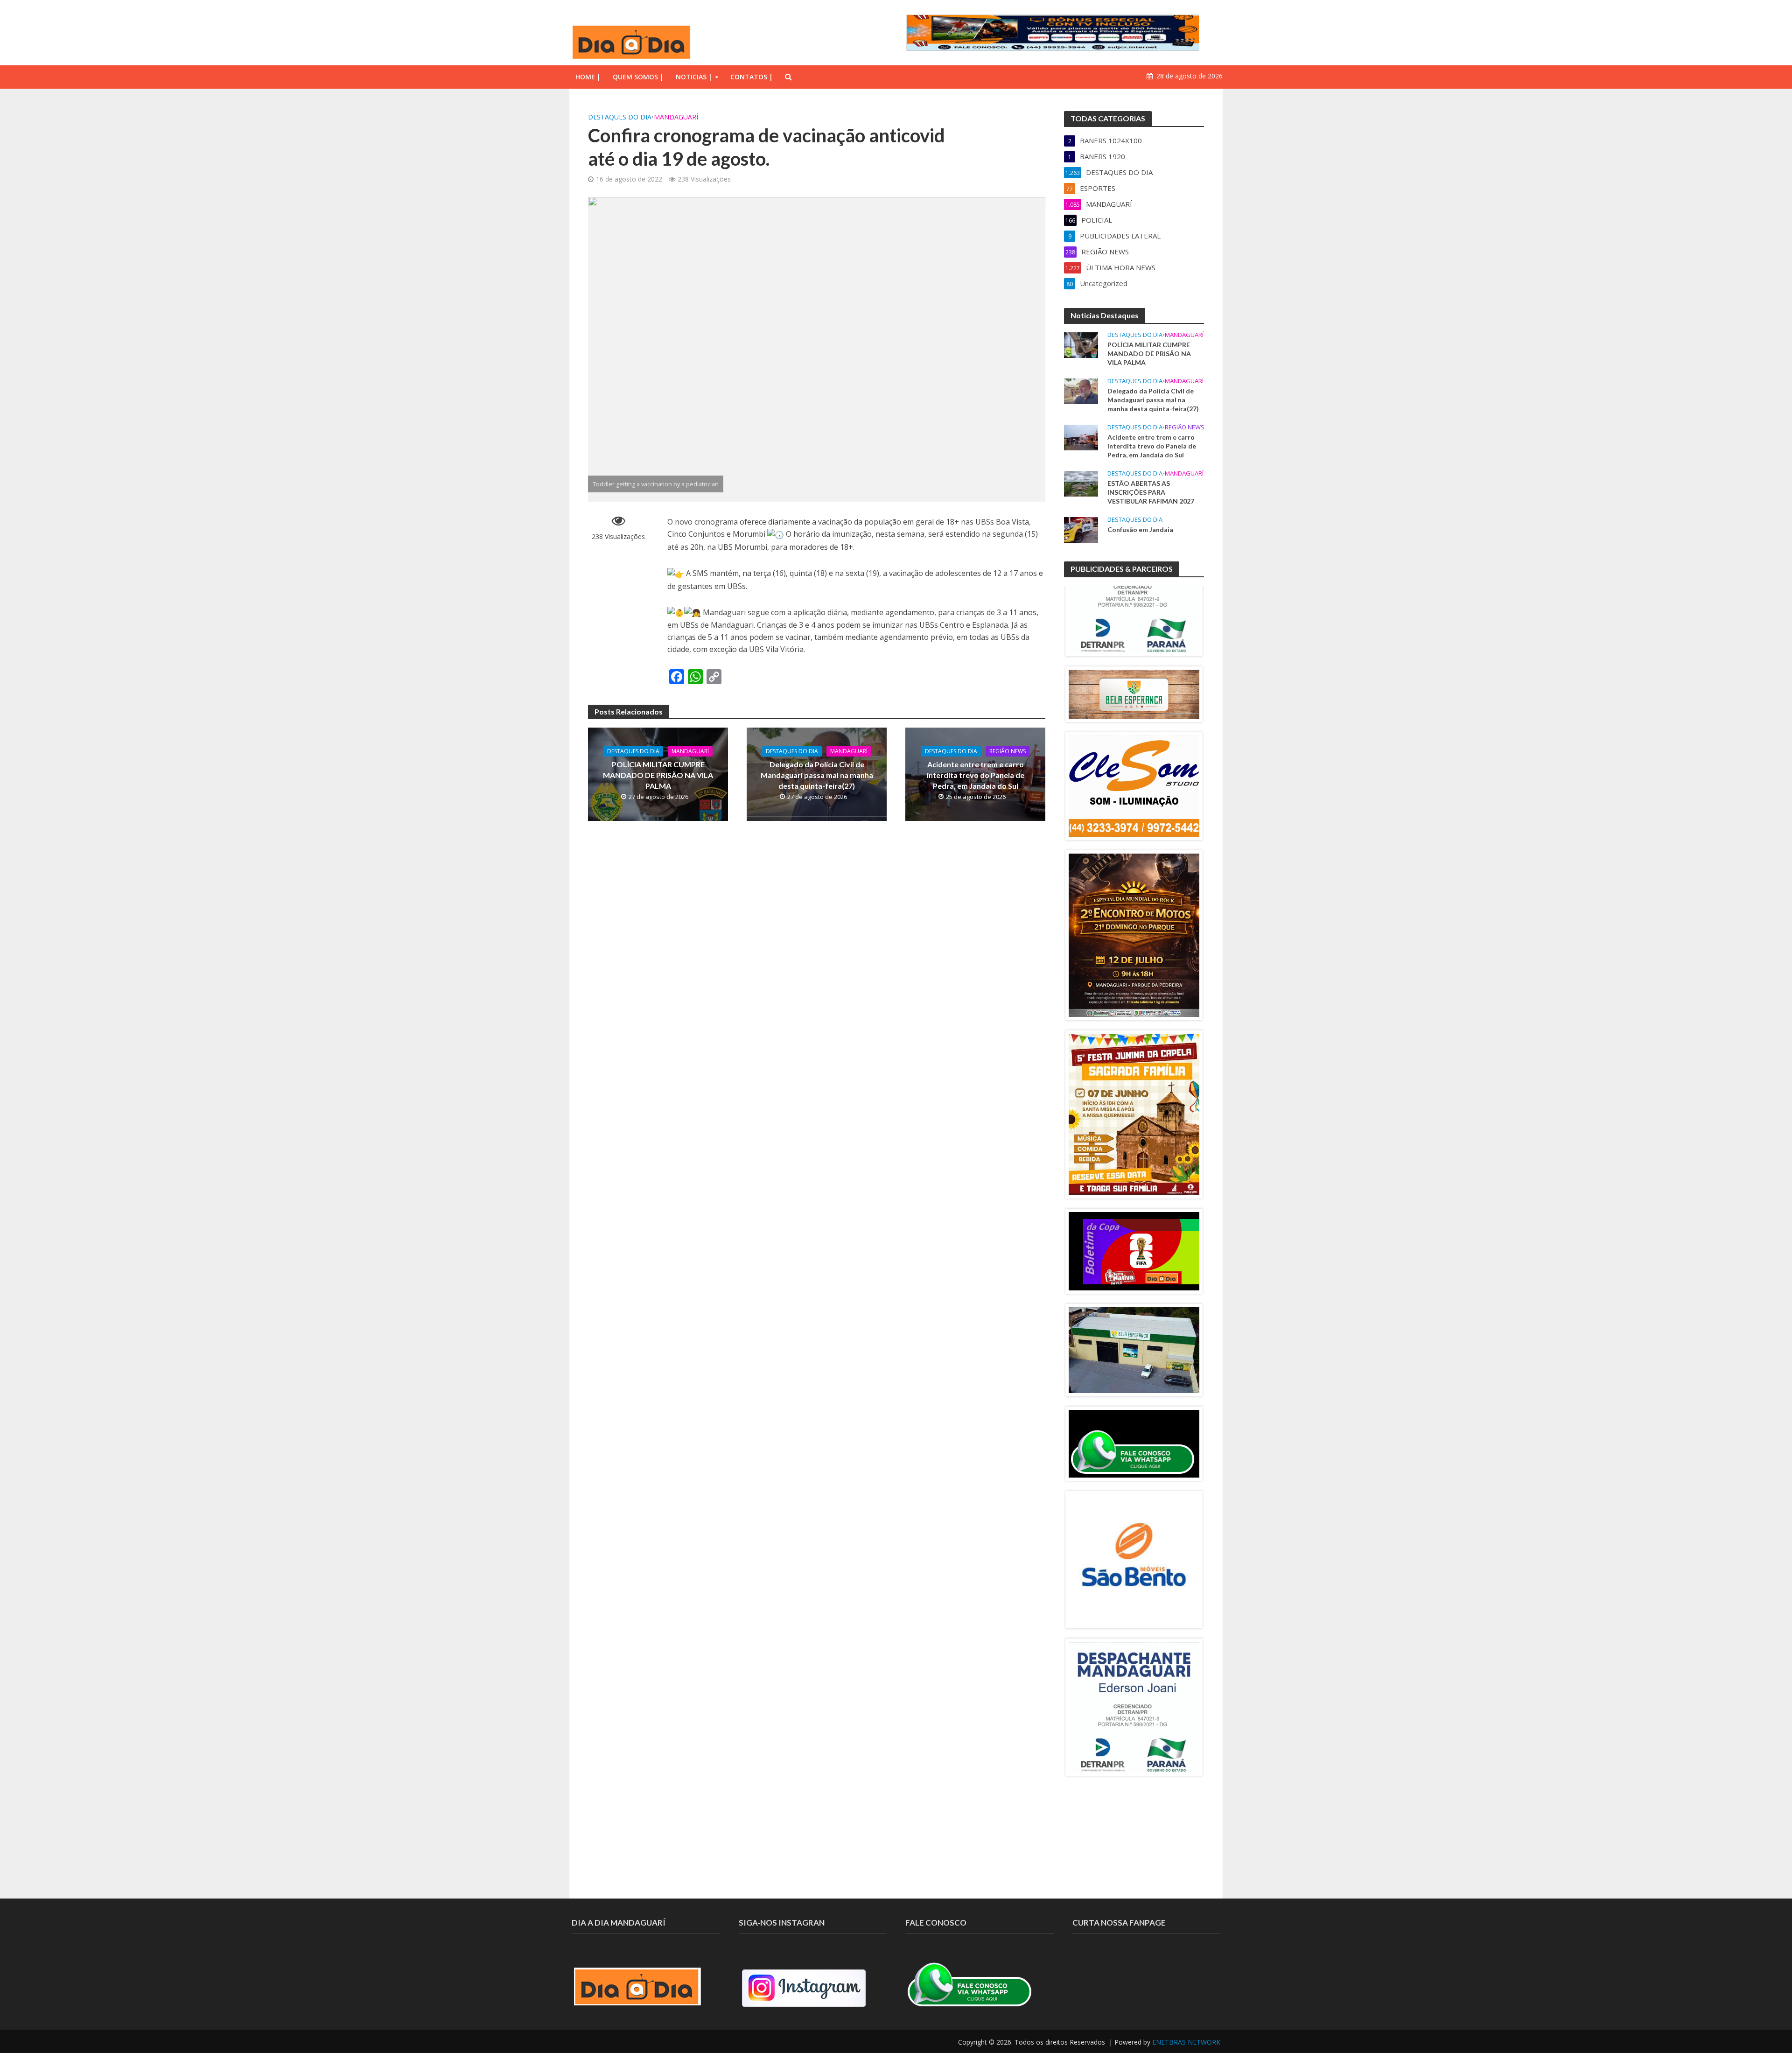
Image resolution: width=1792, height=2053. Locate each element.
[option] (1134, 614)
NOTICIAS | (694, 77)
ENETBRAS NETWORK (1186, 2042)
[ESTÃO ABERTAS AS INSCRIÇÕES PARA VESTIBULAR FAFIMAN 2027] (1081, 483)
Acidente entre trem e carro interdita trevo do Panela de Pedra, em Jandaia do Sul (976, 775)
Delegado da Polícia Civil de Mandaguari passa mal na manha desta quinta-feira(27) (817, 775)
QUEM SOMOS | (638, 77)
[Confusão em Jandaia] (1081, 529)
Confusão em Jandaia (1140, 529)
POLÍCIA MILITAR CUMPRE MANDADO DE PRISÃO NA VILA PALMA (658, 775)
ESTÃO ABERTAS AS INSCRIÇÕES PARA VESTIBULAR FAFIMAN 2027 (1151, 492)
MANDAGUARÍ (676, 117)
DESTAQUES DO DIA (620, 117)
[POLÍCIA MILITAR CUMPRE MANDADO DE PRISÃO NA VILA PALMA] (1081, 344)
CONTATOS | (752, 77)
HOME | (588, 77)
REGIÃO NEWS (1008, 751)
